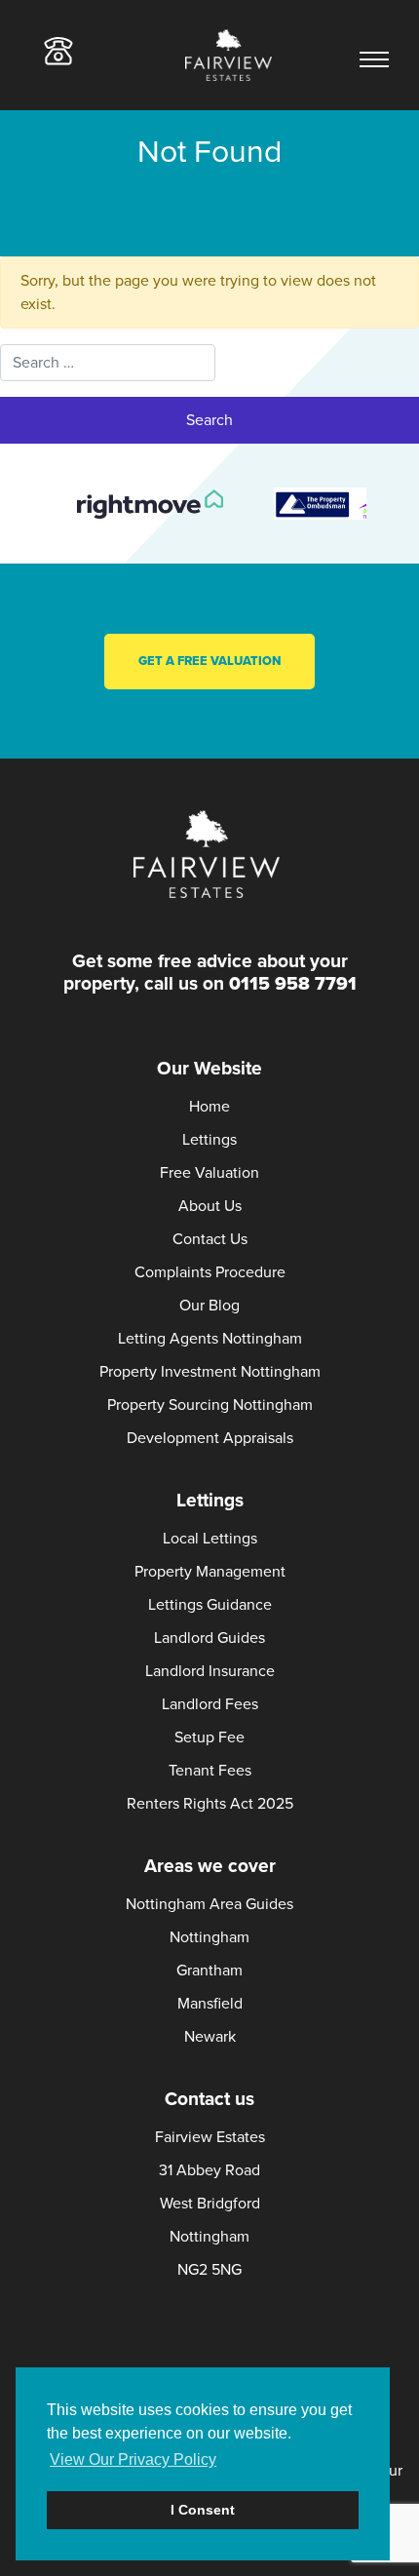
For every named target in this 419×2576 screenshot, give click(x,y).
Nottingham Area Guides (209, 1904)
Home (209, 1107)
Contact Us (210, 1239)
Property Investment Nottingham (210, 1372)
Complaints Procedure (210, 1272)
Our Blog (209, 1306)
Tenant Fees (210, 1771)
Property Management (210, 1572)
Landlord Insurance (210, 1671)
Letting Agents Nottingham (210, 1339)
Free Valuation (209, 1173)
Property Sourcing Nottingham (210, 1405)
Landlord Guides (209, 1638)
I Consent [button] (203, 2510)
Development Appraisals (210, 1438)
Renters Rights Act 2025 (210, 1804)
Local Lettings (210, 1539)
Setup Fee (209, 1737)
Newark (210, 2037)
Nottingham (209, 1937)
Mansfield (210, 2004)
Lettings (209, 1140)
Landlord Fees (210, 1704)
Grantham (209, 1971)
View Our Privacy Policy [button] (133, 2459)
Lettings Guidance (210, 1605)
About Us (210, 1206)
